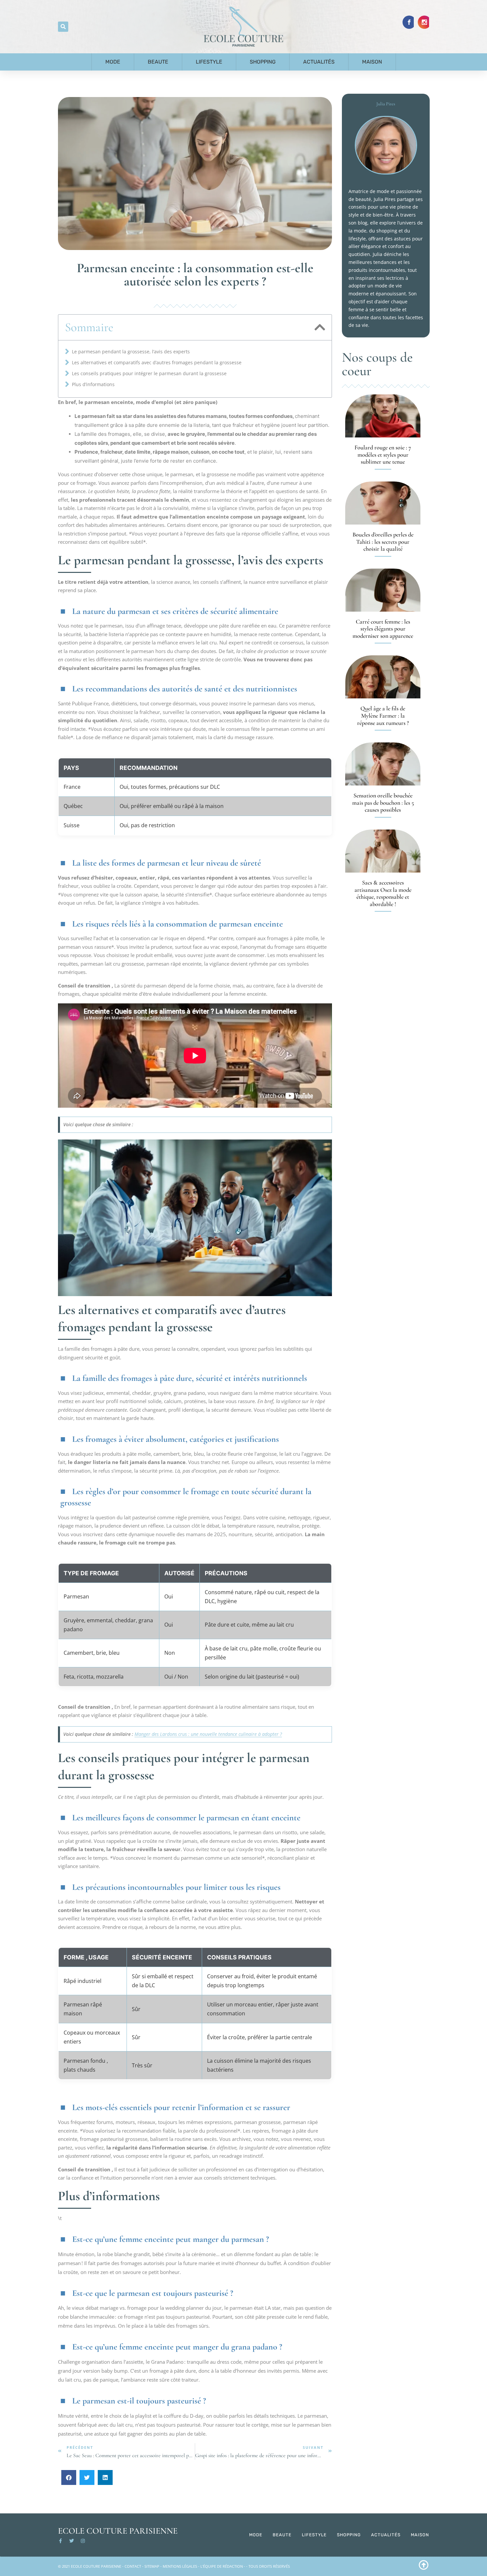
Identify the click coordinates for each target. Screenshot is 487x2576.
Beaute (158, 62)
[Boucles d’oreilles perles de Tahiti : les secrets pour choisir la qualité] (383, 503)
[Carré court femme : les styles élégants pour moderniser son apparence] (383, 590)
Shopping (263, 62)
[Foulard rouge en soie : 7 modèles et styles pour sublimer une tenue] (383, 416)
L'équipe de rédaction (222, 2566)
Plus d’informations (93, 384)
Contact (133, 2566)
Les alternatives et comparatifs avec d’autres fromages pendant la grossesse (157, 362)
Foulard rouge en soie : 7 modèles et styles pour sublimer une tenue (383, 455)
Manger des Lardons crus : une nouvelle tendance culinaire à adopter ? (208, 1734)
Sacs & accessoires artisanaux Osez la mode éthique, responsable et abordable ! (383, 893)
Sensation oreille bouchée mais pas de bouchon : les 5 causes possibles (383, 803)
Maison (372, 62)
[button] (63, 27)
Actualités (319, 62)
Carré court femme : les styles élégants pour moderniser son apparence (383, 629)
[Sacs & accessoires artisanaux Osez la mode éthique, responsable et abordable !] (383, 851)
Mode (113, 62)
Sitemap (152, 2566)
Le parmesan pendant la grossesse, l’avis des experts (131, 352)
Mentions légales (180, 2566)
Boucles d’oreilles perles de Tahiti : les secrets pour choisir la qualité (383, 542)
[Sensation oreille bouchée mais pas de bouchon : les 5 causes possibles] (383, 764)
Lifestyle (209, 62)
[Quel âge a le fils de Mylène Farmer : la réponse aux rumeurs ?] (383, 677)
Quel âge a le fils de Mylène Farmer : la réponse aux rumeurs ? (383, 715)
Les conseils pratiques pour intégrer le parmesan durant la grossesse (149, 373)
